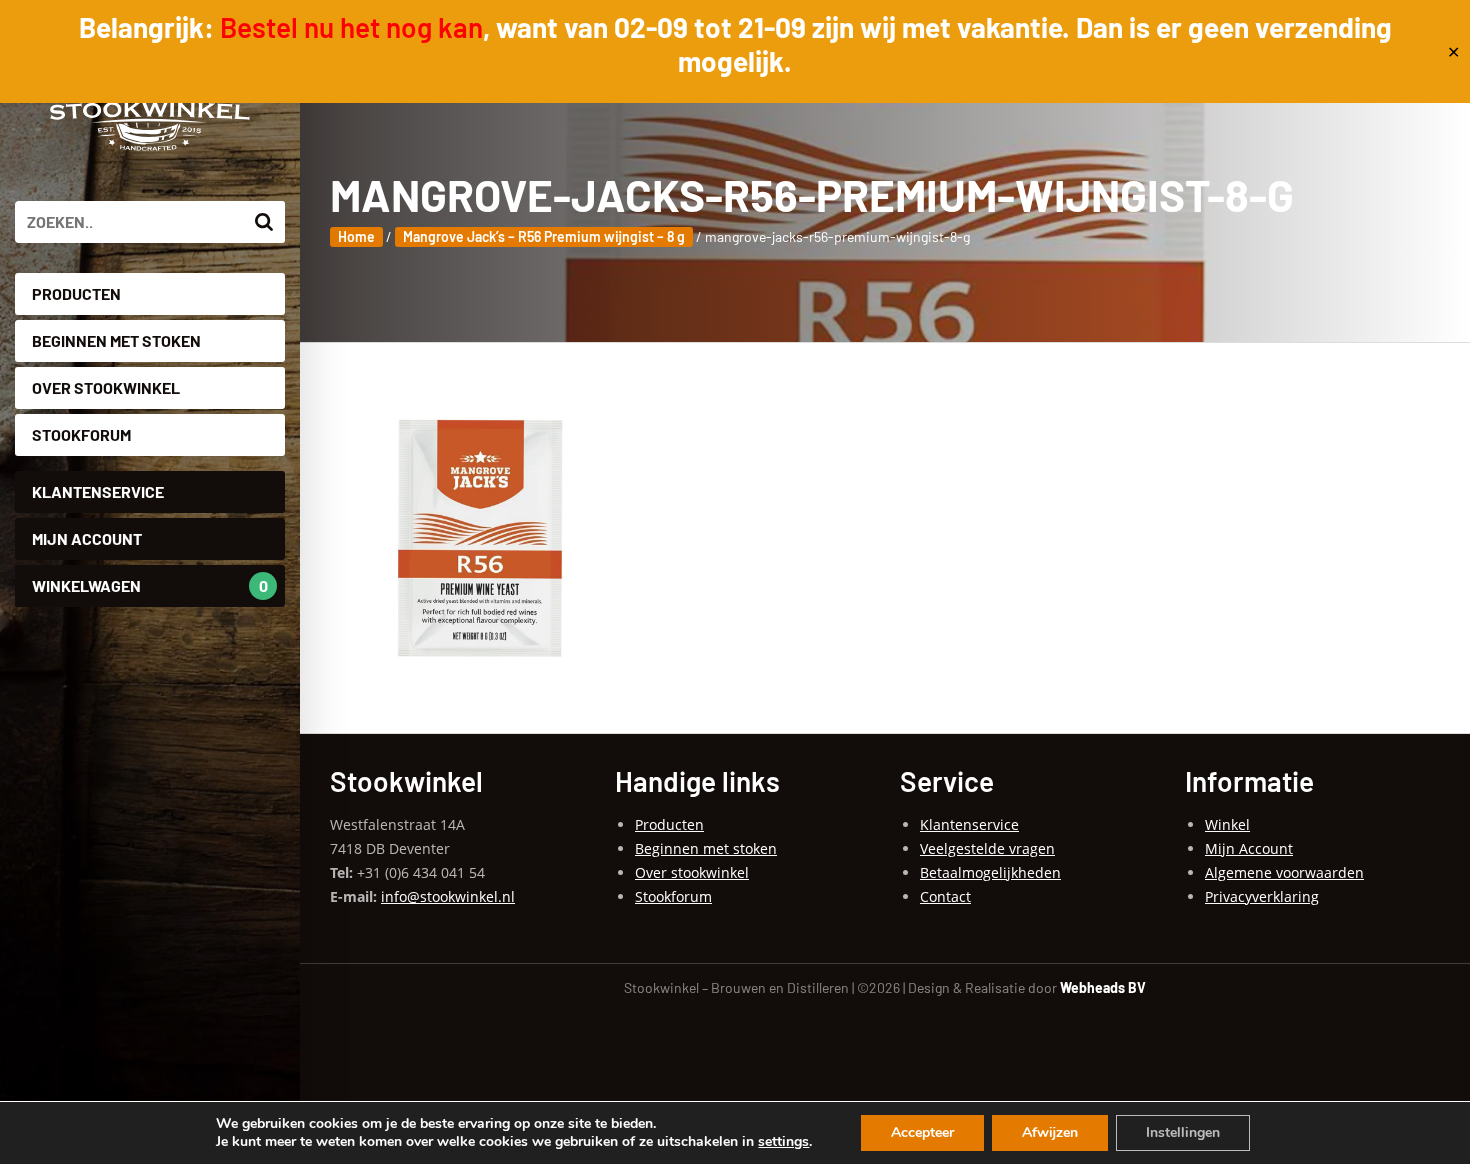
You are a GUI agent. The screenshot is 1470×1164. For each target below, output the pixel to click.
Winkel (1227, 824)
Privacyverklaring (1262, 896)
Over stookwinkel (106, 387)
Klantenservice (98, 491)
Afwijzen (1050, 1132)
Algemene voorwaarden (1284, 872)
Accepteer (922, 1132)
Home (356, 236)
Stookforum (81, 434)
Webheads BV (1103, 987)
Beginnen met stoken (116, 340)
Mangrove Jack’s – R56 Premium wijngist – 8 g (544, 236)
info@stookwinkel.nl (448, 896)
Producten (76, 293)
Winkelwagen (150, 585)
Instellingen (1183, 1132)
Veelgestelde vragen (987, 848)
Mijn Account (87, 538)
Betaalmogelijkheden (990, 872)
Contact (945, 896)
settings (783, 1142)
